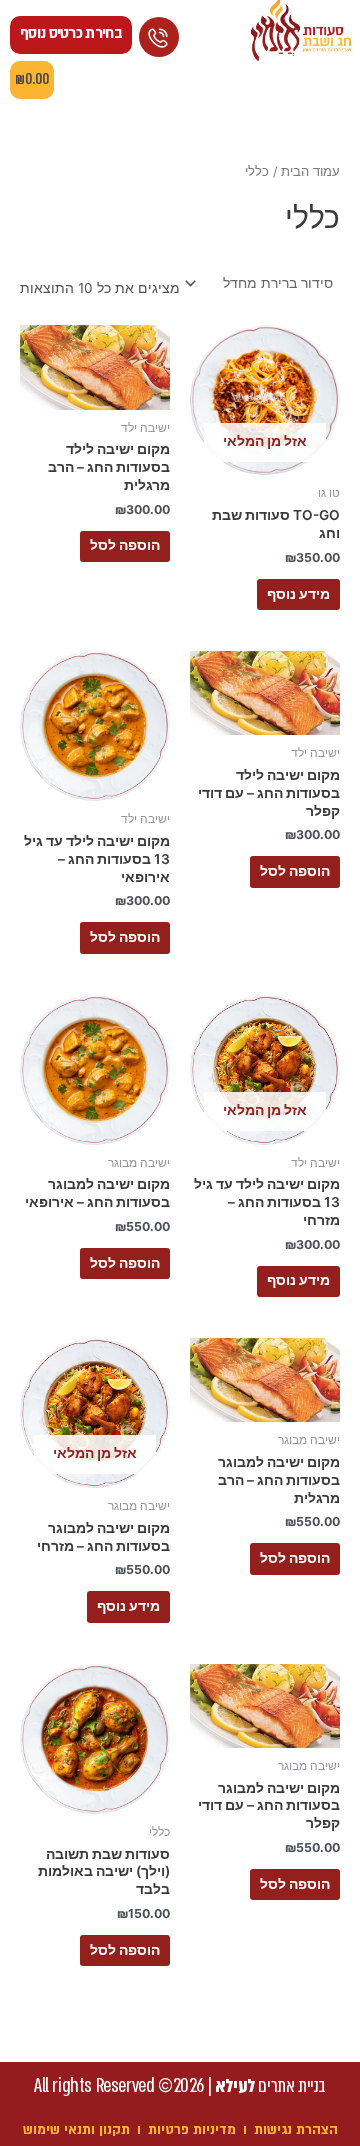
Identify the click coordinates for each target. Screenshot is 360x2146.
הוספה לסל (125, 545)
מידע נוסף (298, 594)
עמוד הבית (310, 171)
